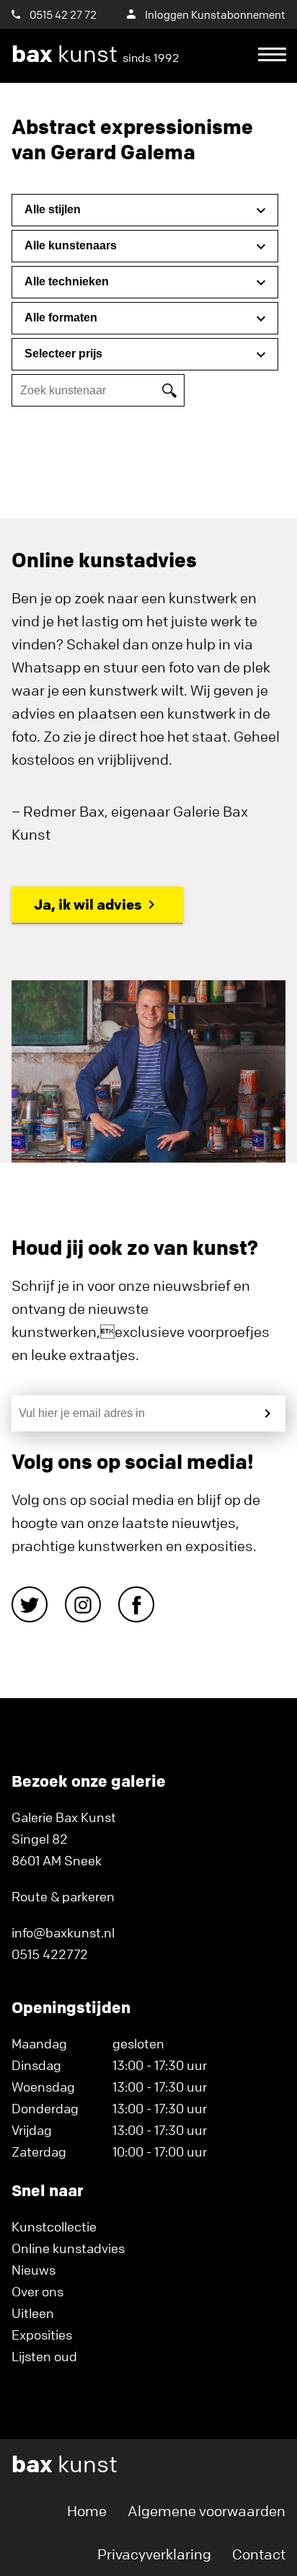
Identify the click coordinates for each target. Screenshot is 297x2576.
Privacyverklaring (154, 2554)
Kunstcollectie (54, 2226)
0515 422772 (50, 1954)
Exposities (42, 2335)
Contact (259, 2554)
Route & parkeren (63, 1896)
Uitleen (33, 2313)
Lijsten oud (44, 2356)
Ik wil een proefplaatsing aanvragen (141, 108)
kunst (96, 54)
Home (87, 2511)
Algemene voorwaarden (207, 2511)
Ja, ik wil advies (88, 904)
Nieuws (34, 2270)
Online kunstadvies (68, 2248)
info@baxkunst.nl (63, 1932)
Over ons (37, 2291)
